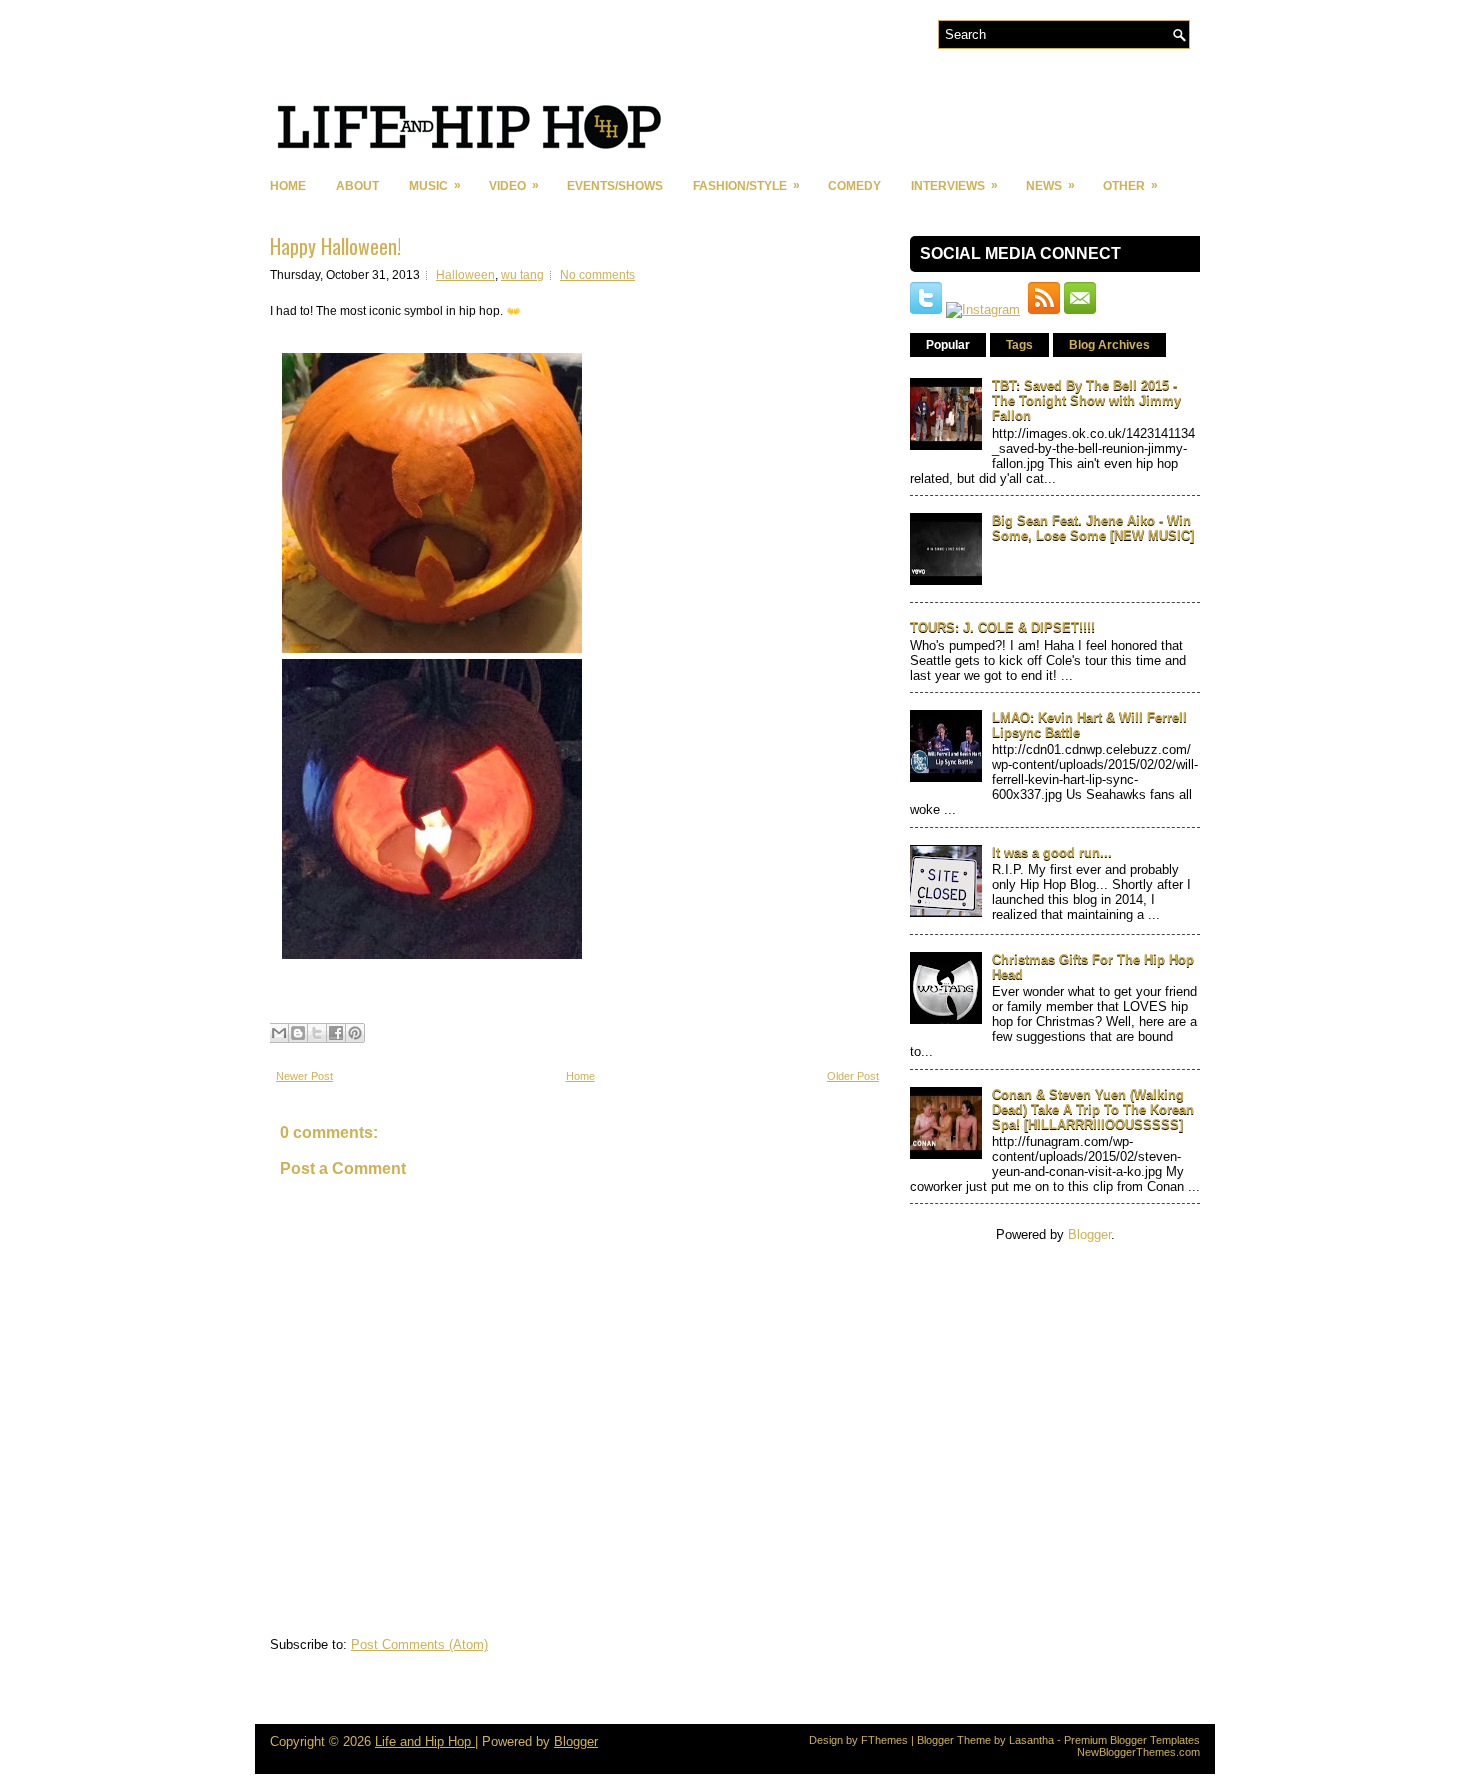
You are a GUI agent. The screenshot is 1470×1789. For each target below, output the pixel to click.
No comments (597, 275)
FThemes (884, 1740)
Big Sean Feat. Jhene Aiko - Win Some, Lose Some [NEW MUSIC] (1093, 528)
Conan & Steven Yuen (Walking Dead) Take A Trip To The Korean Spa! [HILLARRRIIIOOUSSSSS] (1093, 1109)
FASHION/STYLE (746, 185)
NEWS (1050, 185)
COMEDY (854, 186)
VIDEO (514, 185)
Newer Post (304, 1076)
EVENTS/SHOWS (615, 186)
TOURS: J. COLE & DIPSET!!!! (1002, 627)
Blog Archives (1109, 345)
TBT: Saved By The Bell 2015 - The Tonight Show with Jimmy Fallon (1086, 400)
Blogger (1089, 1234)
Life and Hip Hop (425, 1741)
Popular (948, 345)
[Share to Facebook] (336, 1033)
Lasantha (1031, 1740)
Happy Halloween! (335, 246)
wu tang (522, 275)
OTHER (1130, 185)
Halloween (465, 275)
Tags (1019, 345)
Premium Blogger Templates (1132, 1740)
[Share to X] (317, 1033)
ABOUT (357, 186)
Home (288, 186)
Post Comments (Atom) (419, 1644)
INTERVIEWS (954, 185)
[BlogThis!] (298, 1033)
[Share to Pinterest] (355, 1033)
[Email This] (279, 1033)
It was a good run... (1052, 852)
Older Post (853, 1076)
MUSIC (435, 185)
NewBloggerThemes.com (1138, 1752)
